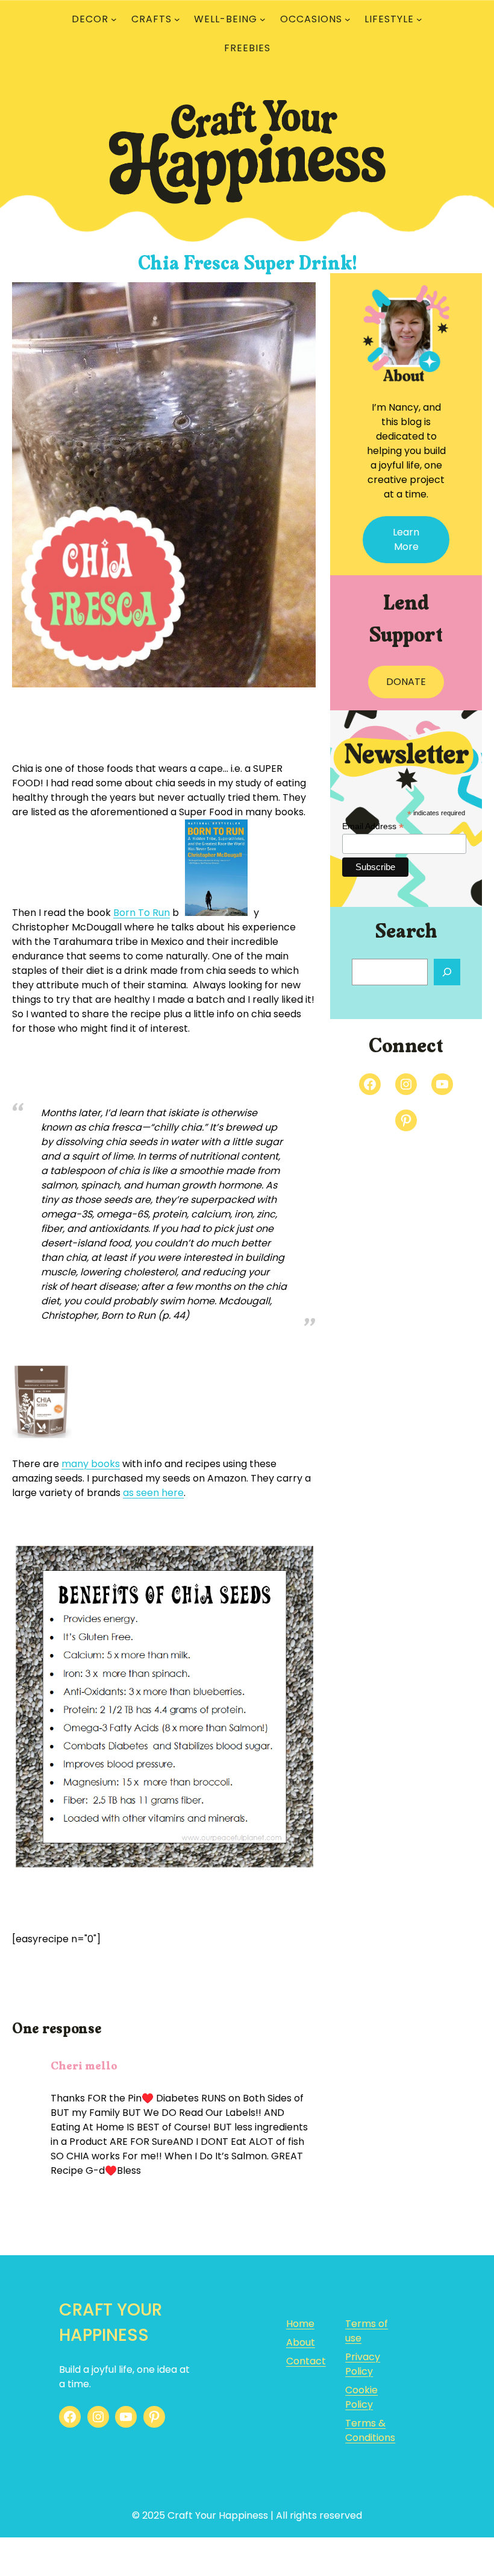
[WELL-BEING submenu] (263, 19)
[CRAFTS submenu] (177, 19)
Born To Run (142, 913)
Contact (306, 2361)
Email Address (373, 826)
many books (91, 1464)
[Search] (447, 972)
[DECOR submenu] (114, 19)
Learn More (406, 539)
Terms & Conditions (370, 2430)
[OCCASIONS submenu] (348, 19)
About (301, 2342)
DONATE (406, 682)
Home (300, 2324)
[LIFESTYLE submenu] (419, 19)
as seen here (153, 1493)
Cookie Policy (361, 2397)
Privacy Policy (363, 2364)
